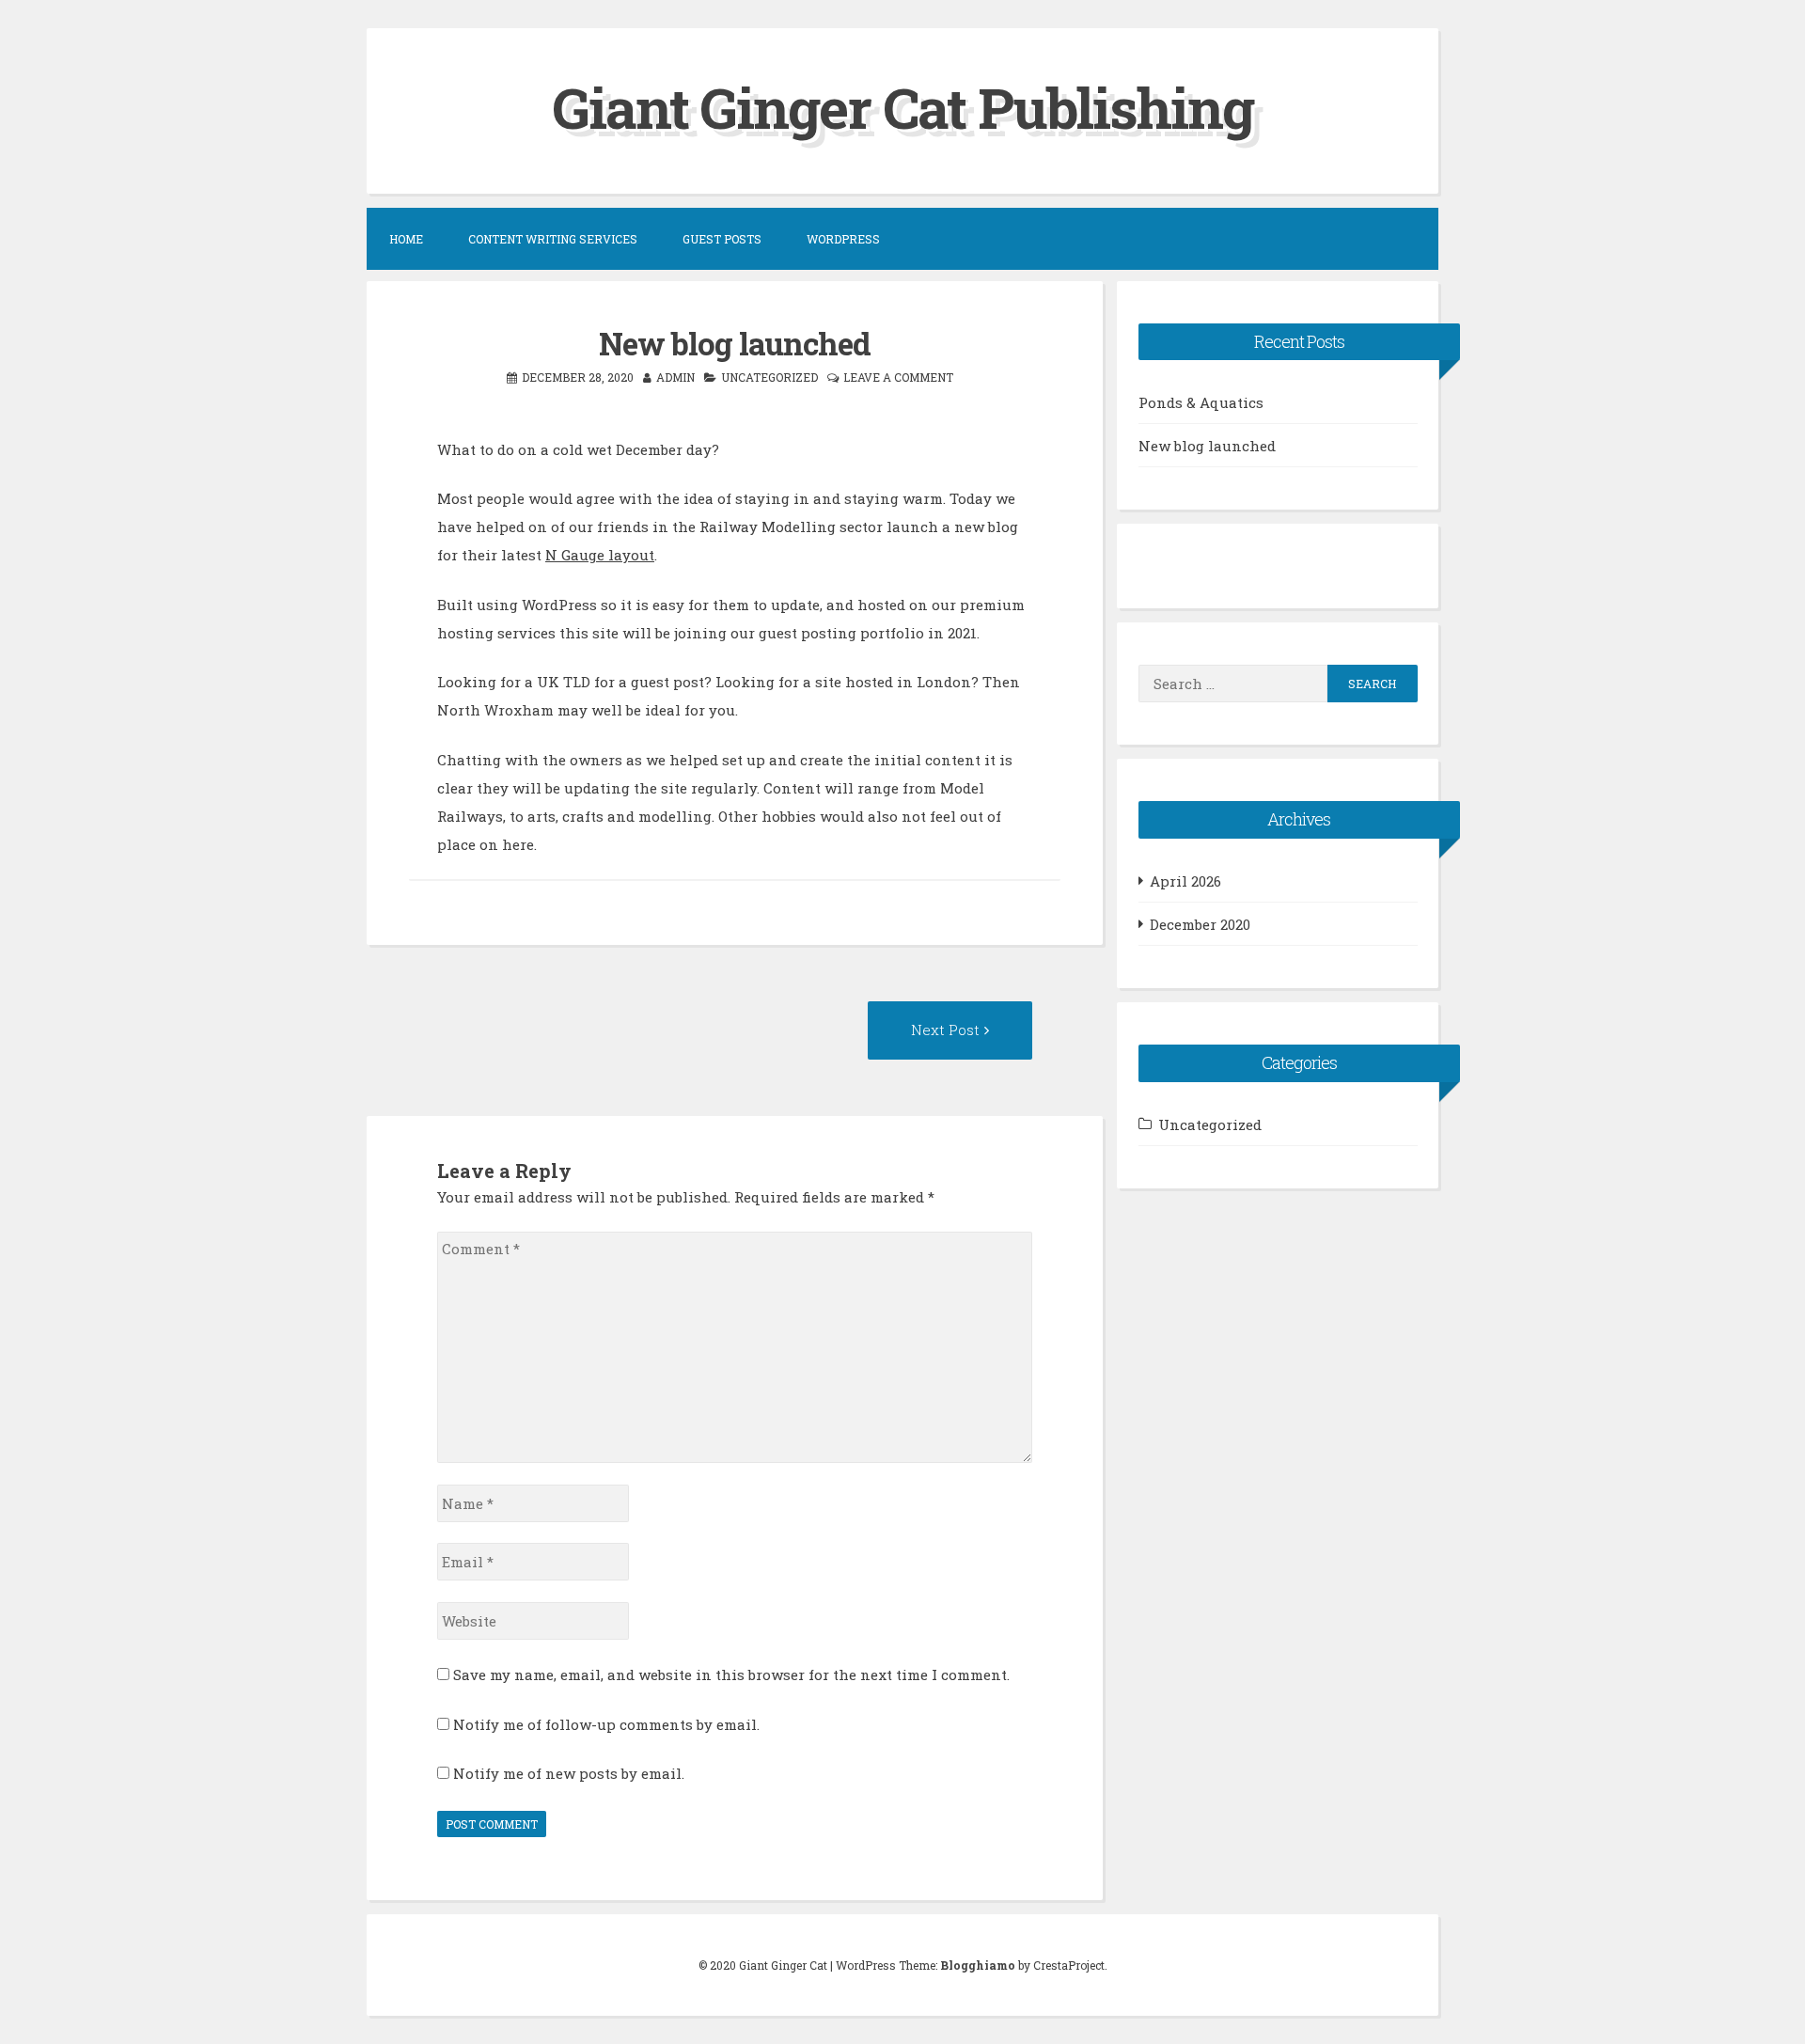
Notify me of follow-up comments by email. (606, 1724)
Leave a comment (898, 377)
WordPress (843, 239)
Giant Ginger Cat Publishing (903, 107)
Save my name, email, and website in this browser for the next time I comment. (731, 1675)
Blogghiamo (978, 1965)
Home (406, 239)
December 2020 (1200, 924)
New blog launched (1207, 446)
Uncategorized (769, 377)
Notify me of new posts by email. (569, 1773)
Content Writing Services (553, 239)
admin (675, 377)
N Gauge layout (600, 555)
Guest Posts (722, 239)
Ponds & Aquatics (1201, 402)
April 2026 (1185, 881)
